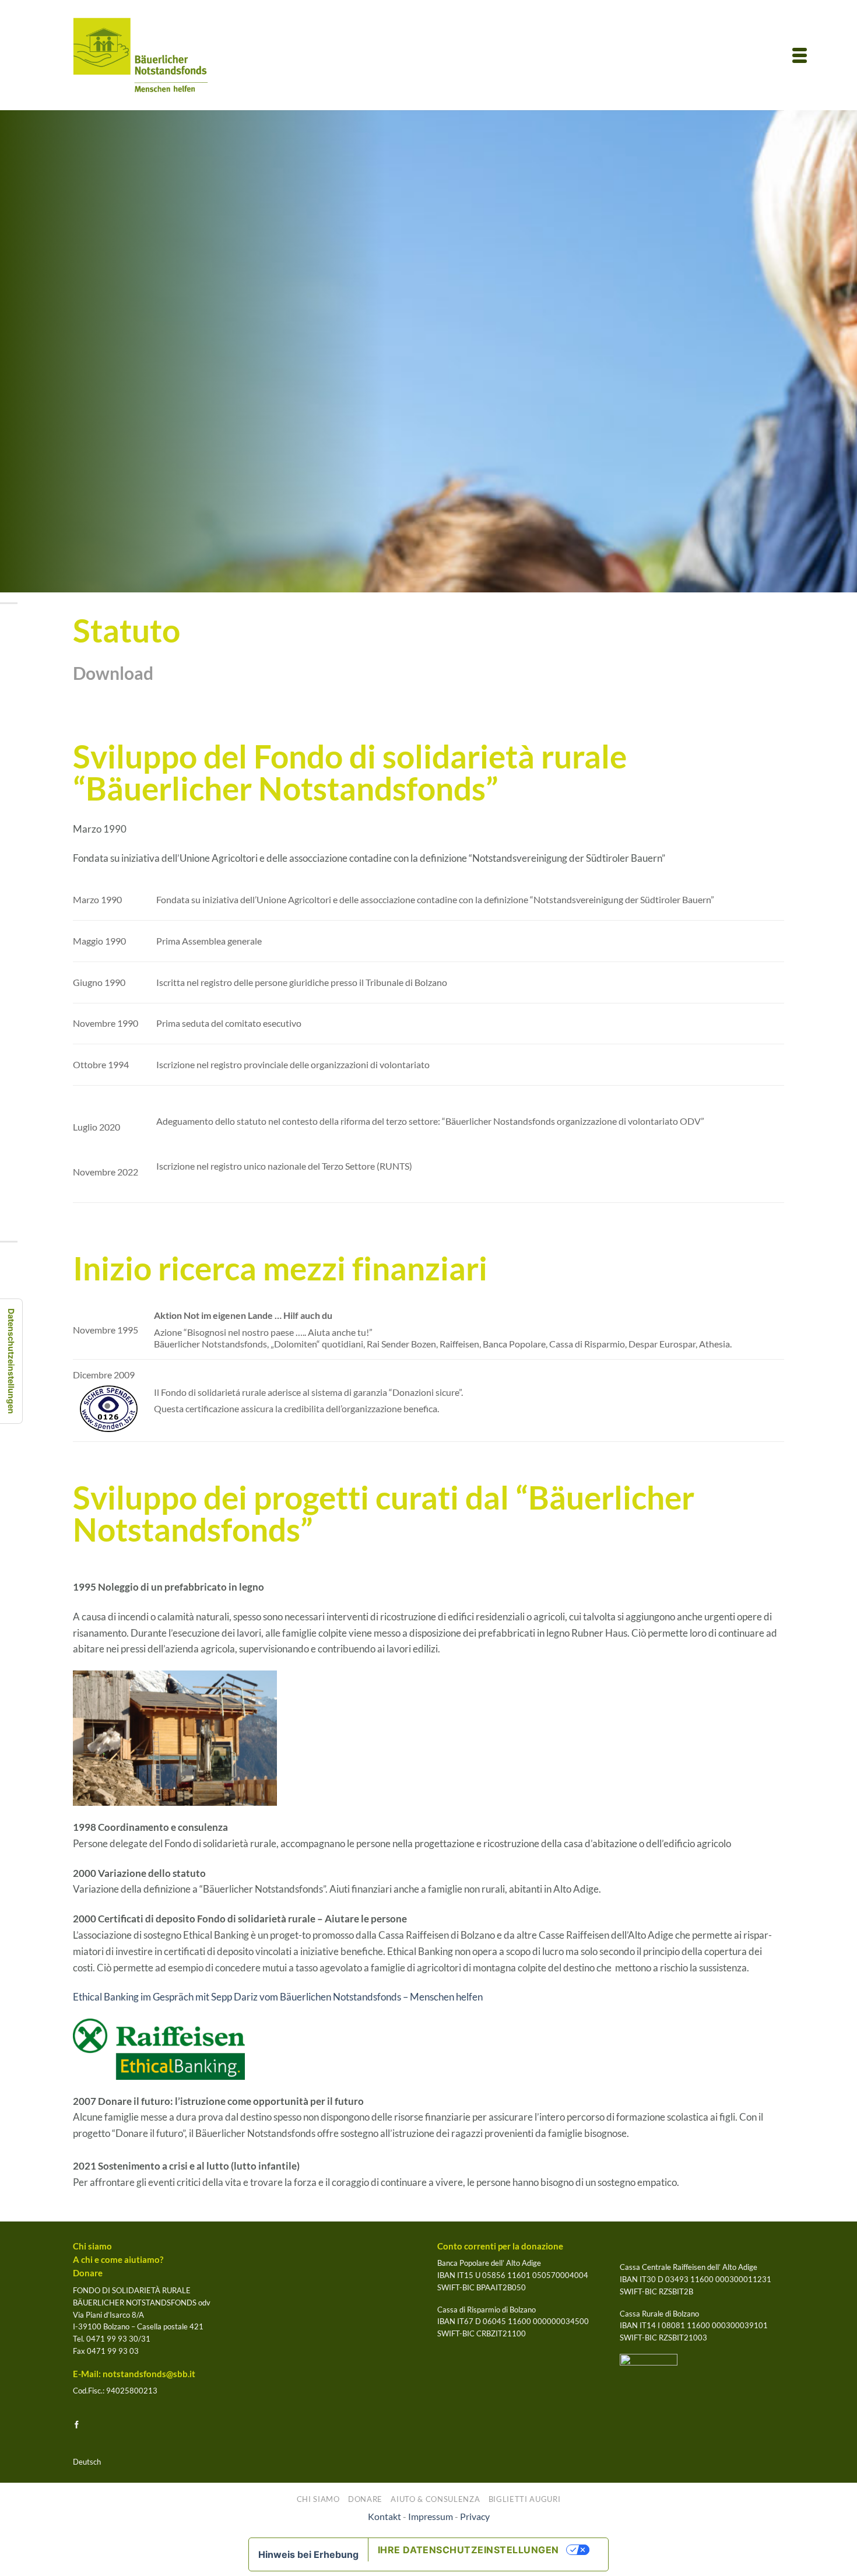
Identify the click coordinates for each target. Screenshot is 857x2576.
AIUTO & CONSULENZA (435, 2499)
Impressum (431, 2517)
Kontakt (384, 2517)
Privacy (475, 2517)
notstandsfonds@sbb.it (149, 2374)
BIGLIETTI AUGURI (525, 2499)
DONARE (365, 2499)
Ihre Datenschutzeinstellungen (468, 2550)
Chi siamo (92, 2246)
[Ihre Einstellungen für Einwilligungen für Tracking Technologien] (11, 1361)
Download (113, 673)
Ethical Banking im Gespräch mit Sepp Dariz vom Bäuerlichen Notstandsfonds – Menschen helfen (278, 1997)
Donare (88, 2273)
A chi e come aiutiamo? (118, 2260)
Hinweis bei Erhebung (308, 2554)
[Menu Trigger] (800, 54)
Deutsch (87, 2462)
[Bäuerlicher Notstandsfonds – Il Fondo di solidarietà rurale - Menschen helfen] (141, 55)
